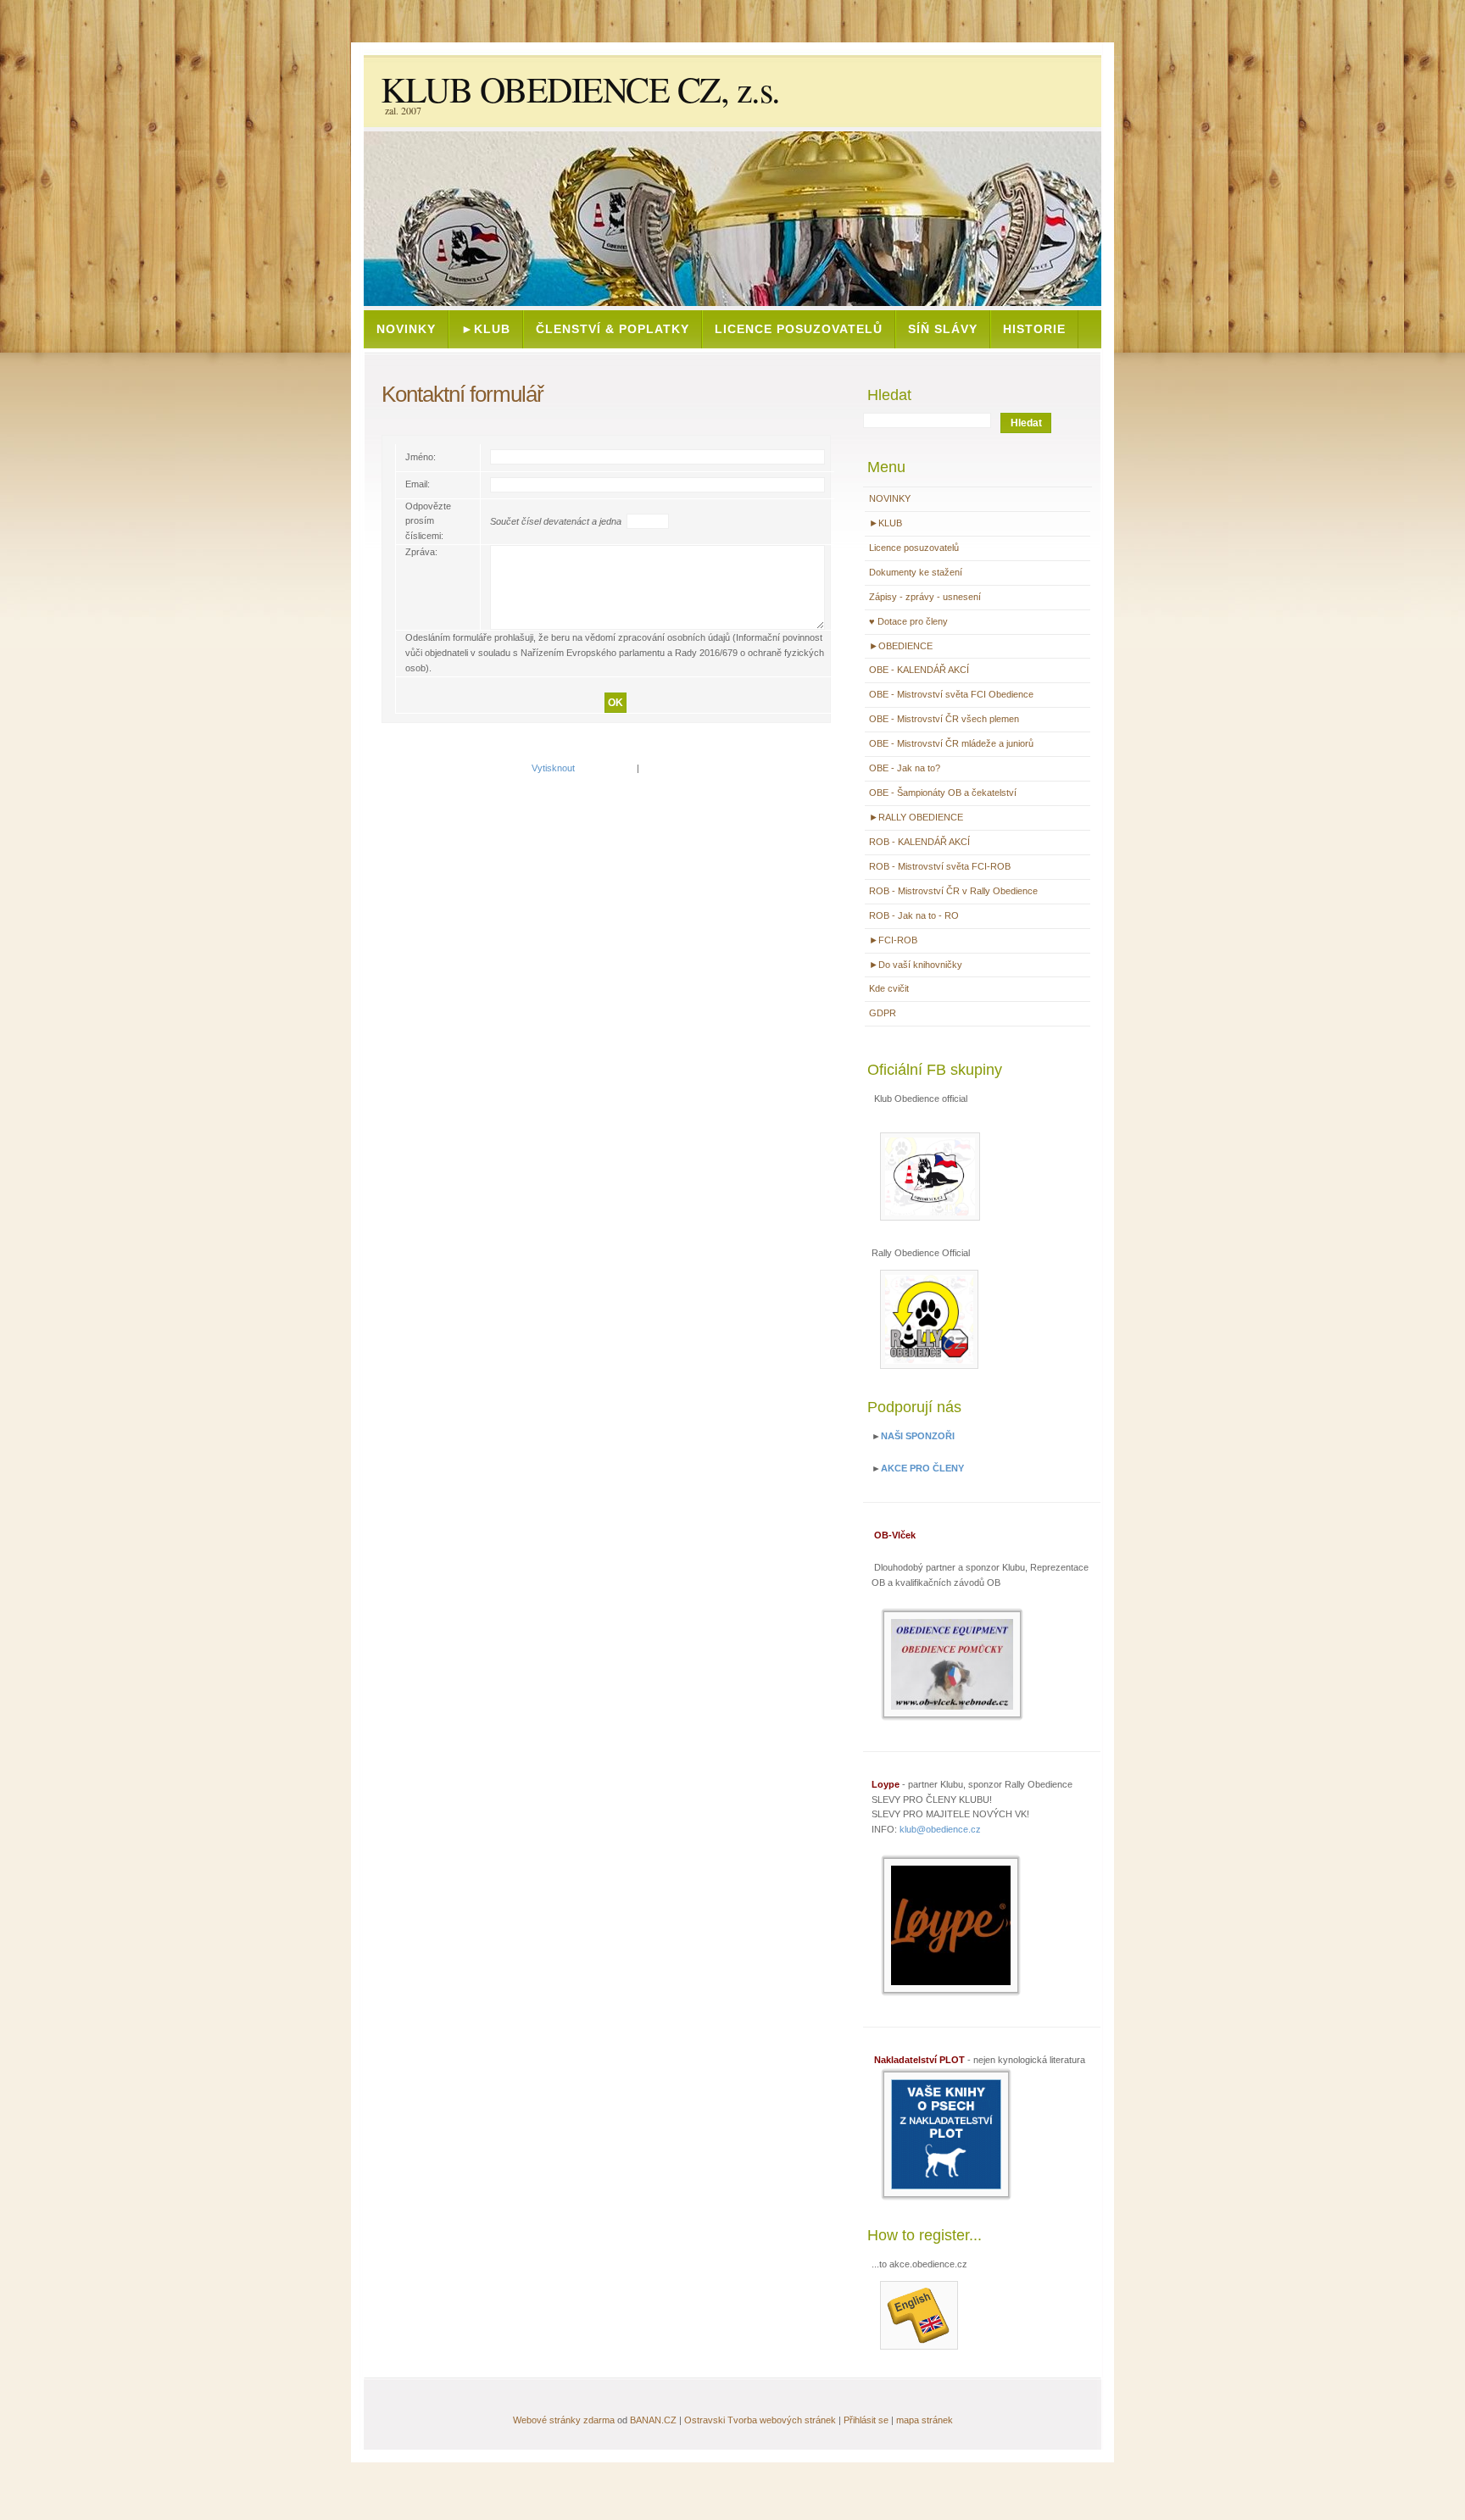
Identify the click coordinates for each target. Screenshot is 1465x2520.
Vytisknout (553, 768)
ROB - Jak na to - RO (914, 915)
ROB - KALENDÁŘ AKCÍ (919, 842)
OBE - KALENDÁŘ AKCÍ (919, 670)
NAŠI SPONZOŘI (918, 1436)
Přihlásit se (866, 2420)
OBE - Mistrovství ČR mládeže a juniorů (951, 743)
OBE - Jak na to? (905, 768)
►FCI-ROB (893, 940)
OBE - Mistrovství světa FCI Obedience (951, 694)
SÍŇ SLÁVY (943, 329)
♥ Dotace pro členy (908, 621)
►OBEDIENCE (901, 646)
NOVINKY (406, 329)
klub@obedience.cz (940, 1829)
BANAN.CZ (653, 2420)
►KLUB (486, 329)
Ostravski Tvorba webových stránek (760, 2420)
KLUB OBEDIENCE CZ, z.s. (580, 89)
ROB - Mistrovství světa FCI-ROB (940, 866)
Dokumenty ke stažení (916, 572)
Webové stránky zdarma (564, 2420)
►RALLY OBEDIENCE (916, 817)
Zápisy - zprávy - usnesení (925, 597)
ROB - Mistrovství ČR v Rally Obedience (953, 891)
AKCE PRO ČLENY (922, 1468)
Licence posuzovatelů (799, 329)
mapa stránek (925, 2420)
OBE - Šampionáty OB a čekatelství (943, 793)
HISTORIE (1034, 329)
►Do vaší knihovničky (916, 965)
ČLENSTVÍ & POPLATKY (613, 329)
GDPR (883, 1013)
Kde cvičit (889, 988)
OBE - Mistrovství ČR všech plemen (944, 719)
